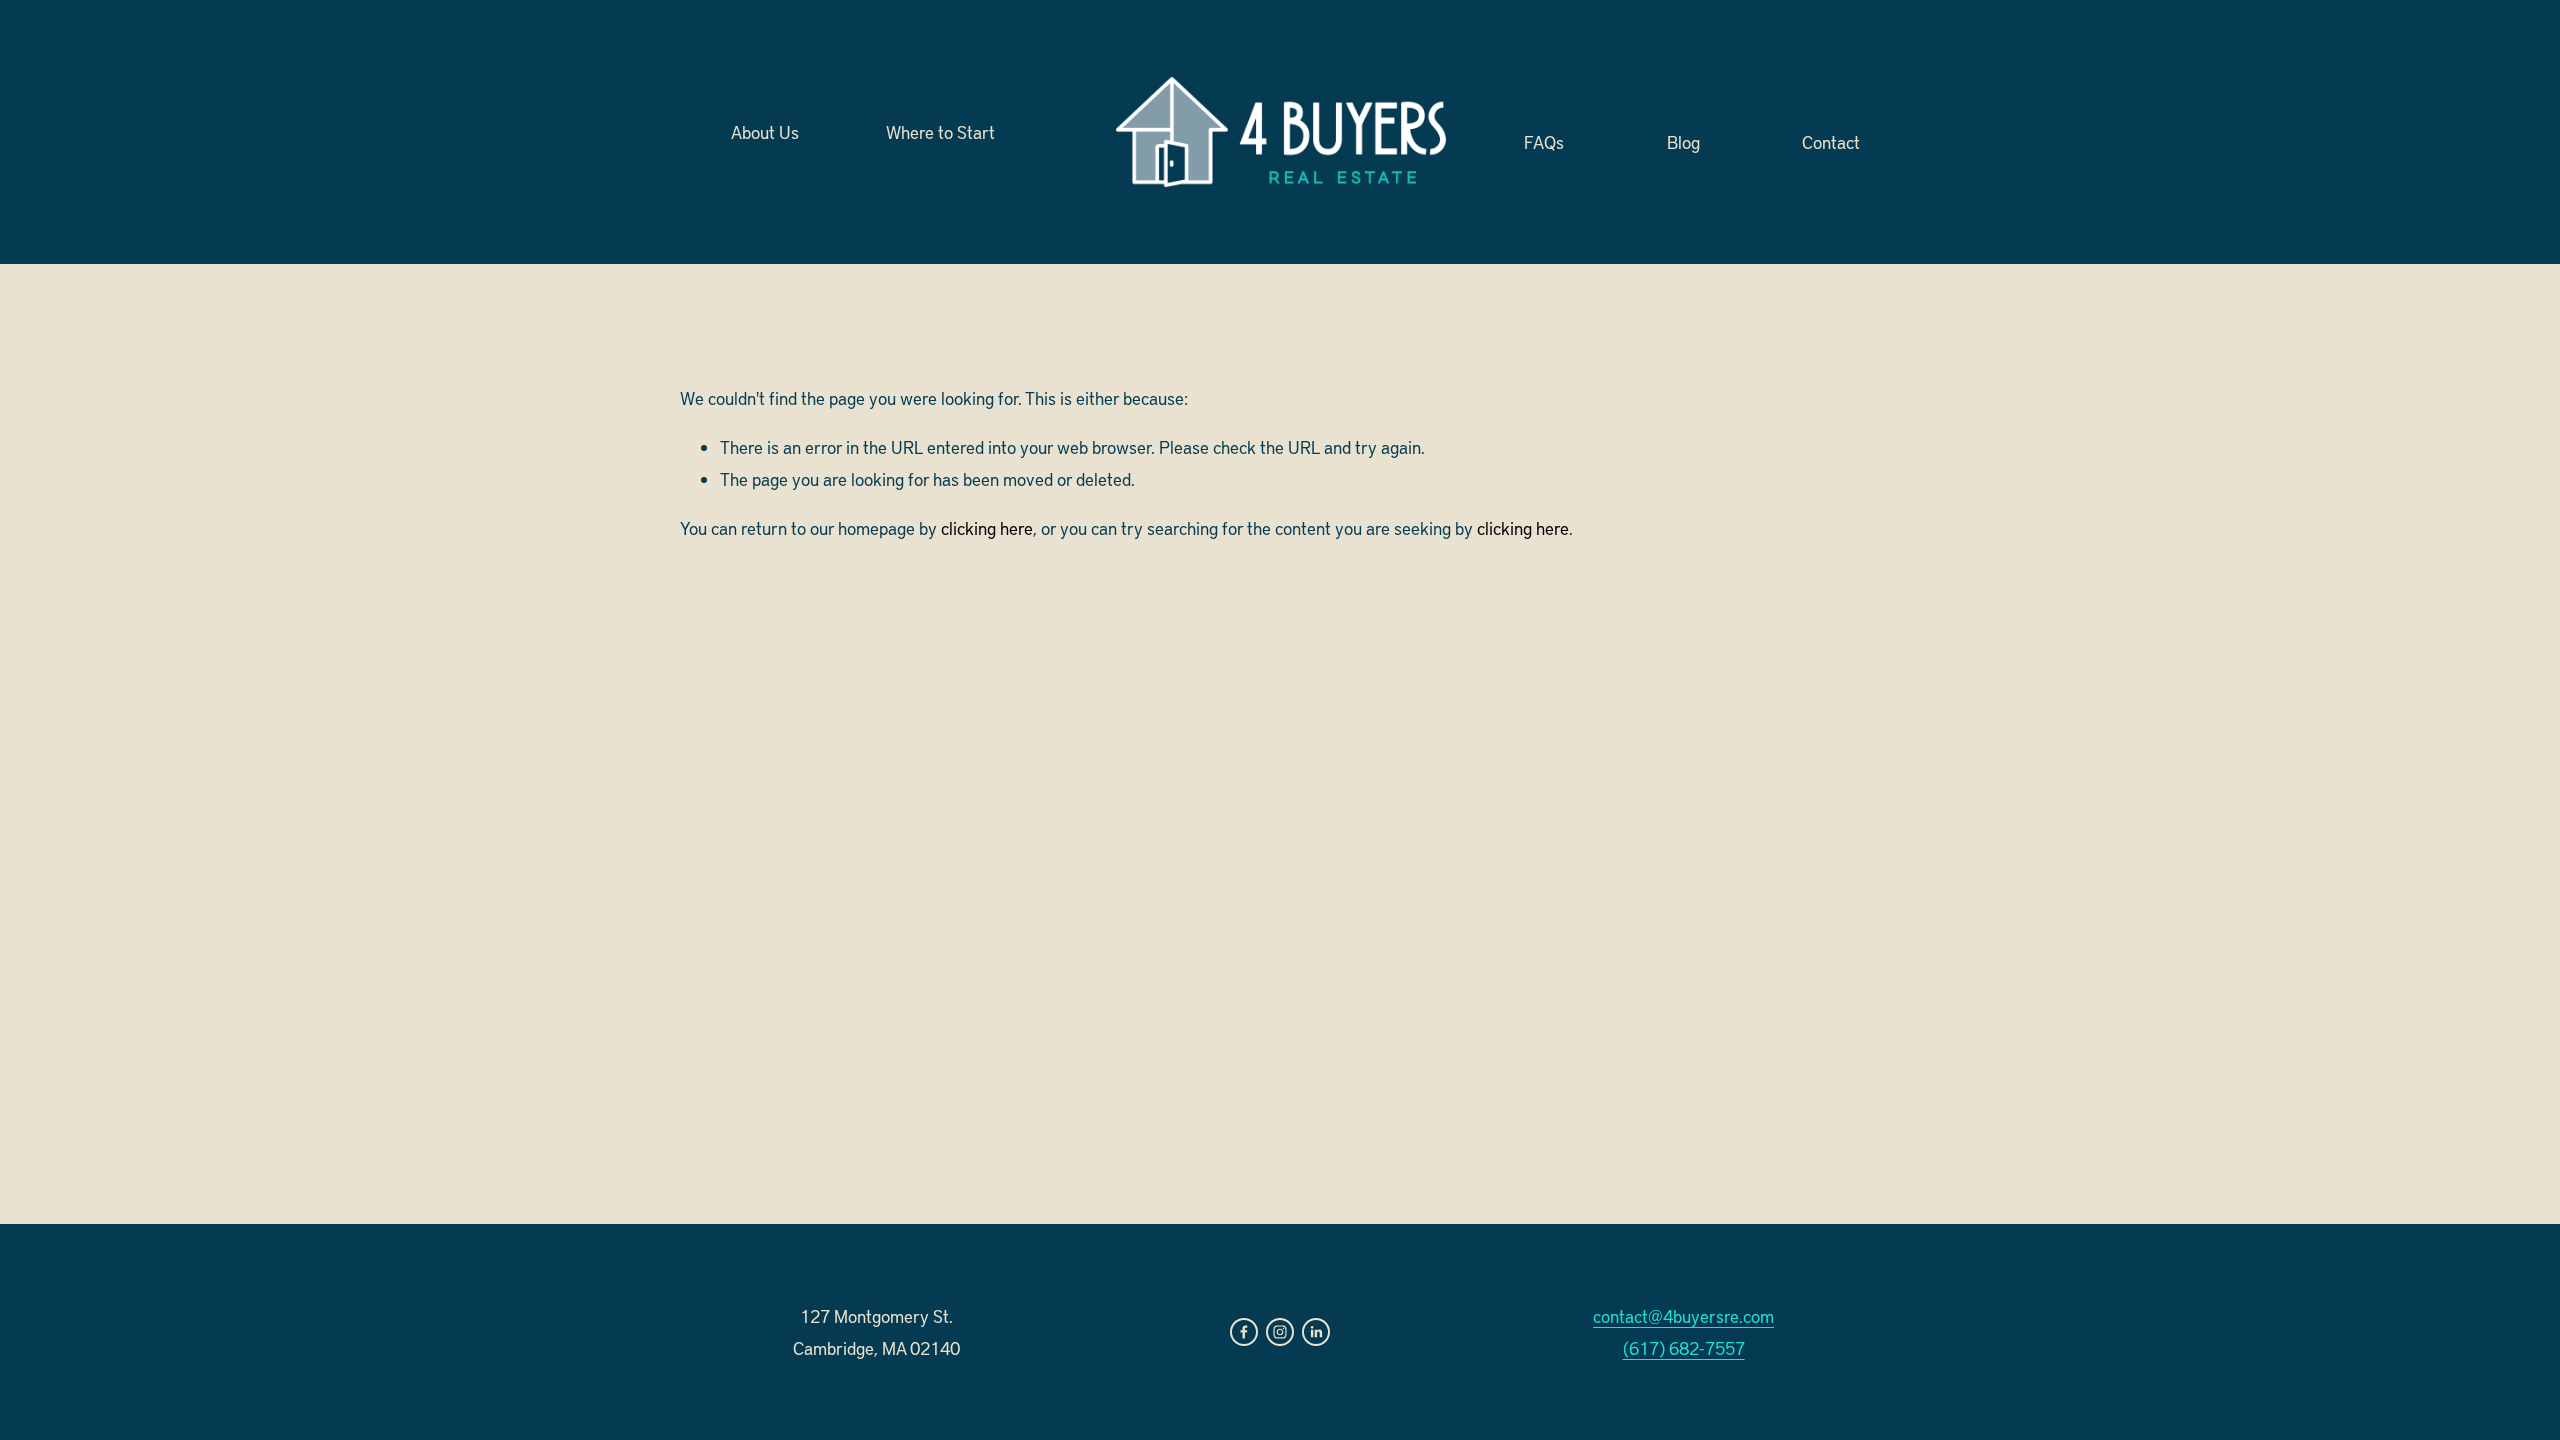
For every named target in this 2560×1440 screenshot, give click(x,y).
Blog (1683, 140)
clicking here (987, 527)
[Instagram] (1280, 1332)
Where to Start (940, 131)
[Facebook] (1244, 1332)
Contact (1831, 140)
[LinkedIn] (1316, 1332)
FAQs (1544, 140)
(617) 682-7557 (1684, 1347)
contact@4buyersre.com (1683, 1315)
